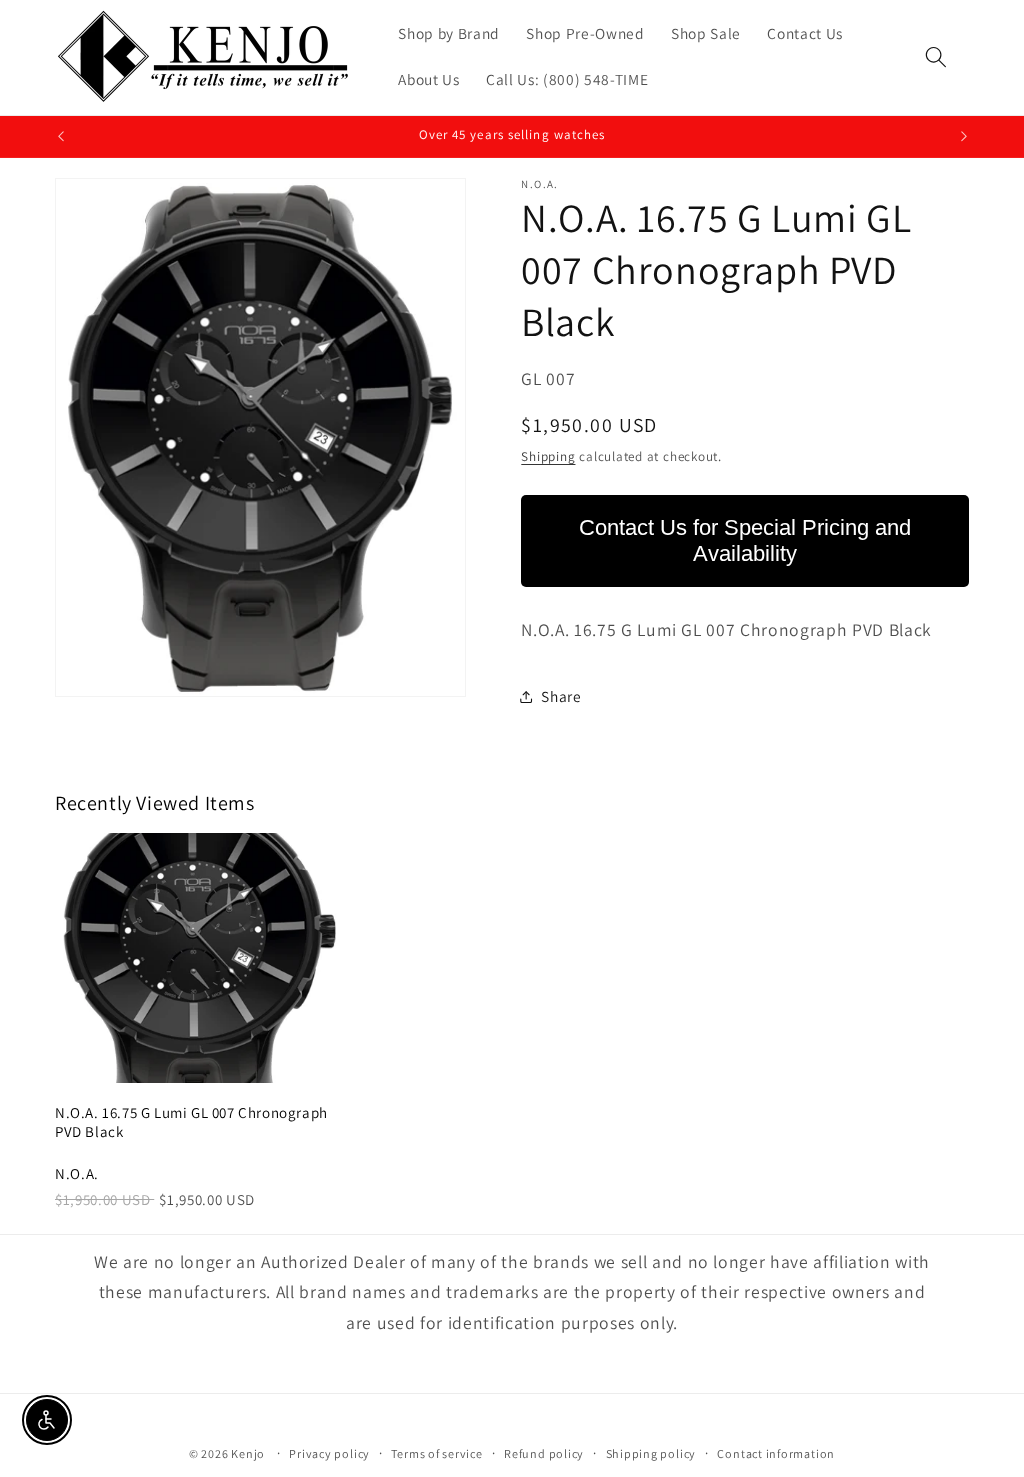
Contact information (776, 1453)
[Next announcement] (964, 137)
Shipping (548, 456)
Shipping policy (651, 1453)
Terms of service (436, 1453)
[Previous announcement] (61, 137)
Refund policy (544, 1453)
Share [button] (561, 696)
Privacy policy (329, 1453)
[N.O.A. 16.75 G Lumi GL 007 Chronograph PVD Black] (200, 958)
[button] (936, 57)
